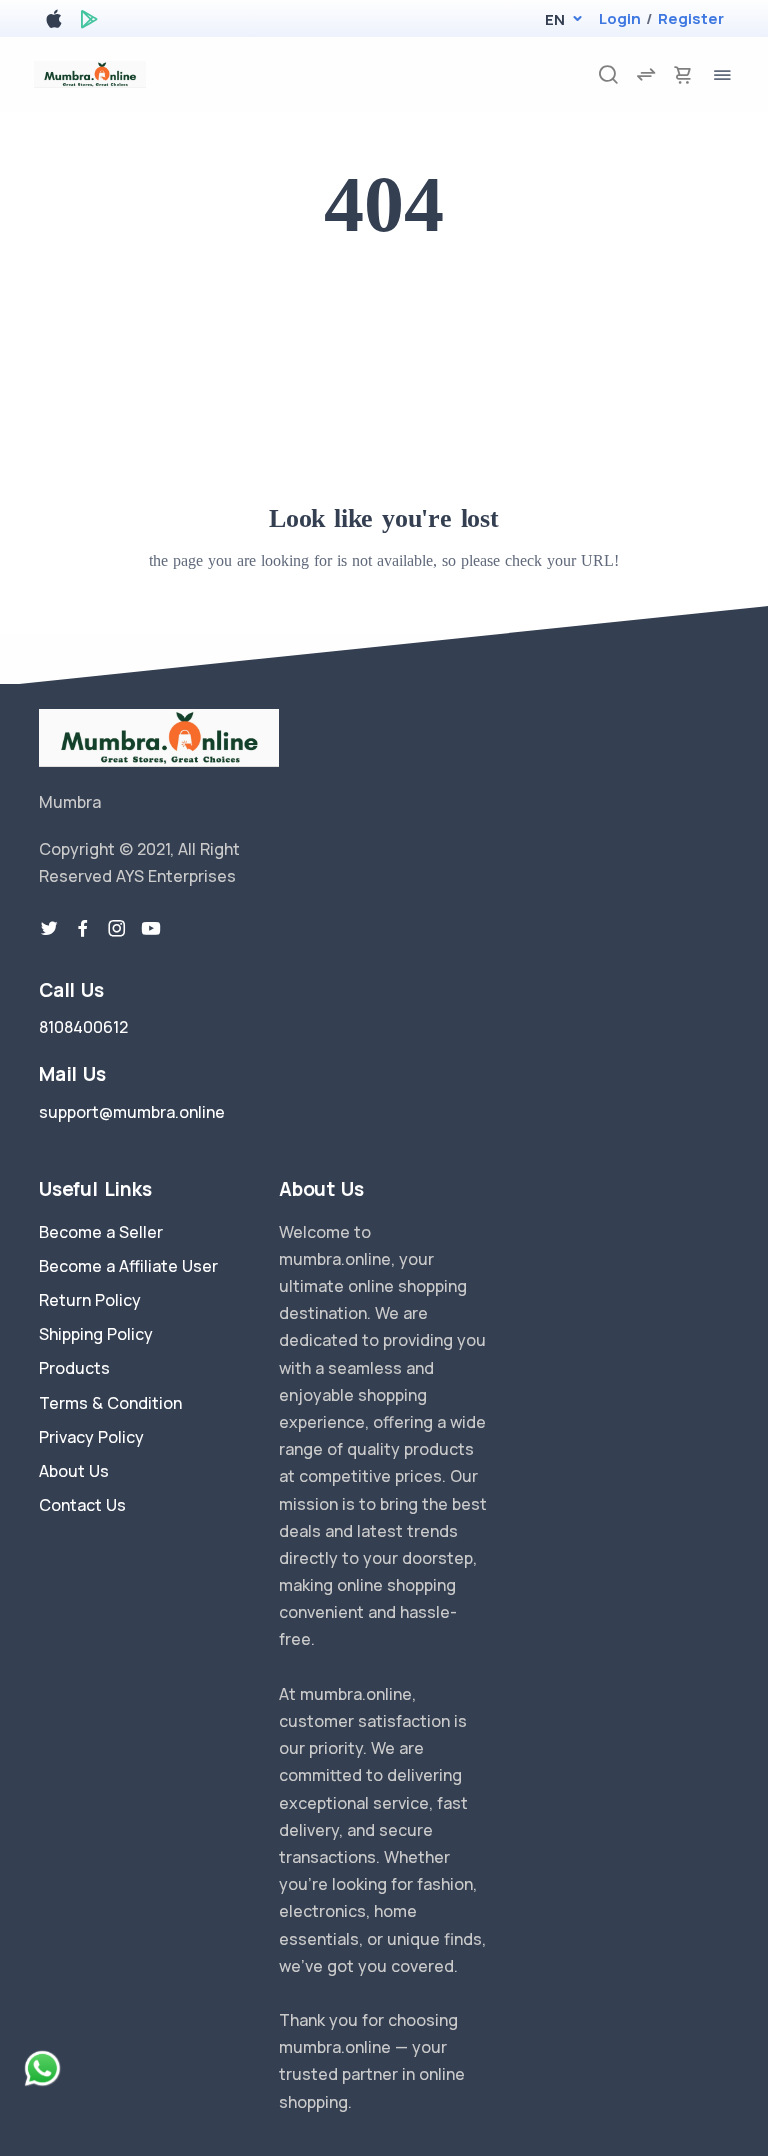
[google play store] (89, 22)
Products (74, 1368)
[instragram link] (117, 929)
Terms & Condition (110, 1403)
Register (691, 18)
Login (620, 18)
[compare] (646, 74)
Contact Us (82, 1505)
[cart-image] (683, 74)
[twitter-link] (49, 929)
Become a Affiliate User (128, 1266)
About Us (74, 1471)
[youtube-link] (151, 929)
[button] (554, 19)
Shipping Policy (96, 1334)
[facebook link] (83, 929)
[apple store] (54, 22)
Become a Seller (101, 1232)
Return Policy (90, 1300)
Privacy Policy (91, 1437)
